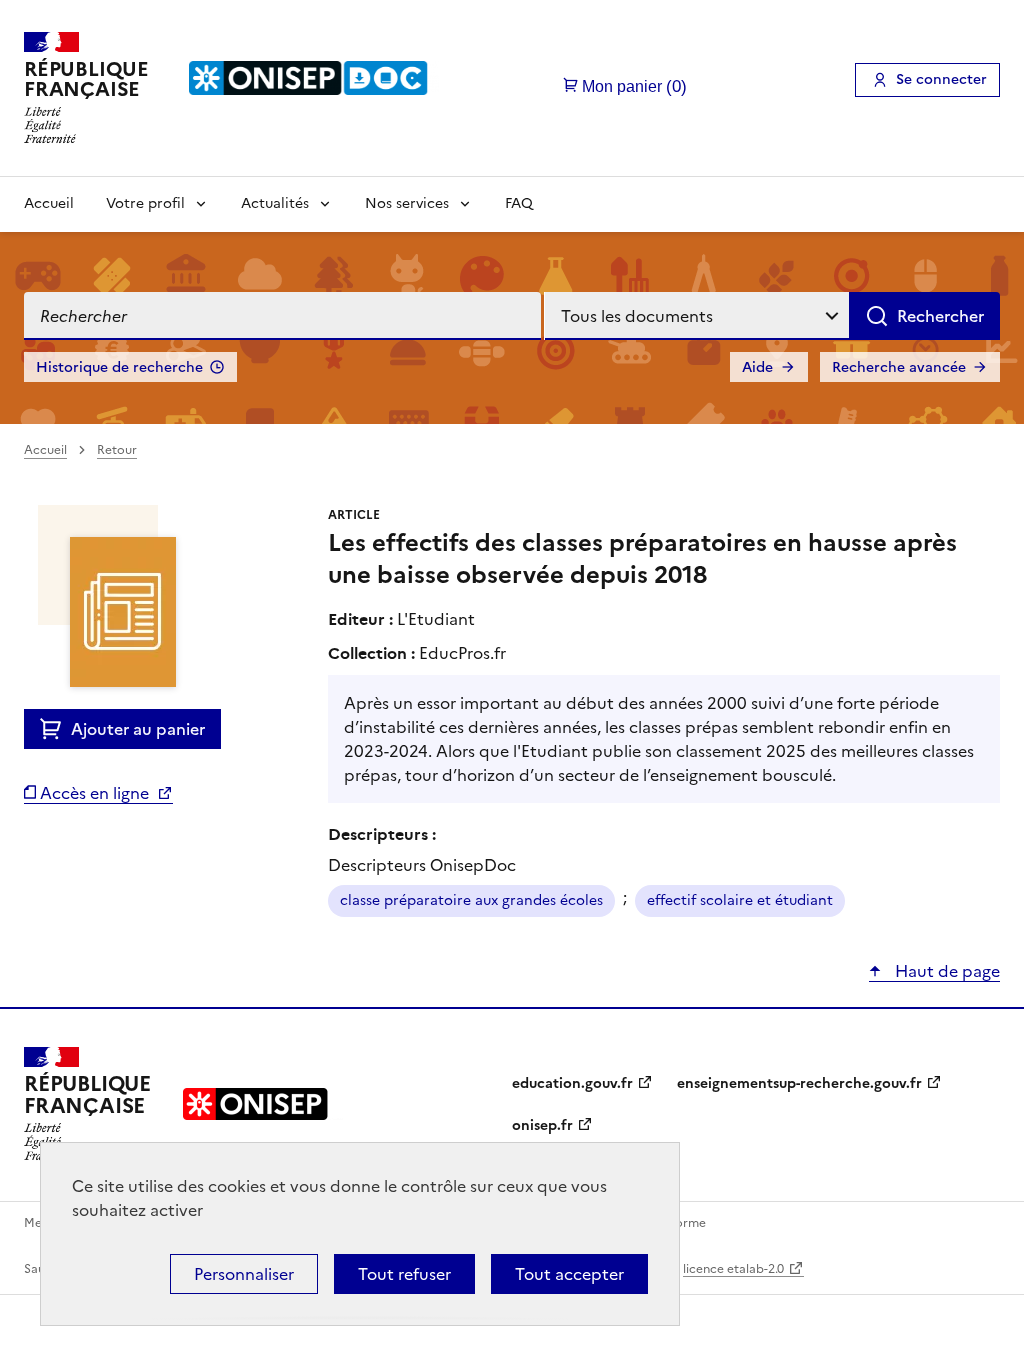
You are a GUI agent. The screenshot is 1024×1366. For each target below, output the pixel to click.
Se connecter (941, 79)
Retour (117, 450)
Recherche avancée (899, 367)
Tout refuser (404, 1274)
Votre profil (145, 203)
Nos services (407, 203)
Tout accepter (569, 1274)
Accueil (49, 203)
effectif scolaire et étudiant (740, 900)
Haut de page (945, 971)
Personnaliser (244, 1274)
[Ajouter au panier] (55, 729)
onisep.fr (542, 1125)
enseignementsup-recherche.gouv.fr (799, 1083)
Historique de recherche (119, 367)
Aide (757, 367)
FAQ (519, 203)
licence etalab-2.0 (733, 1269)
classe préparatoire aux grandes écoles (471, 900)
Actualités (275, 203)
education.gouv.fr (572, 1083)
